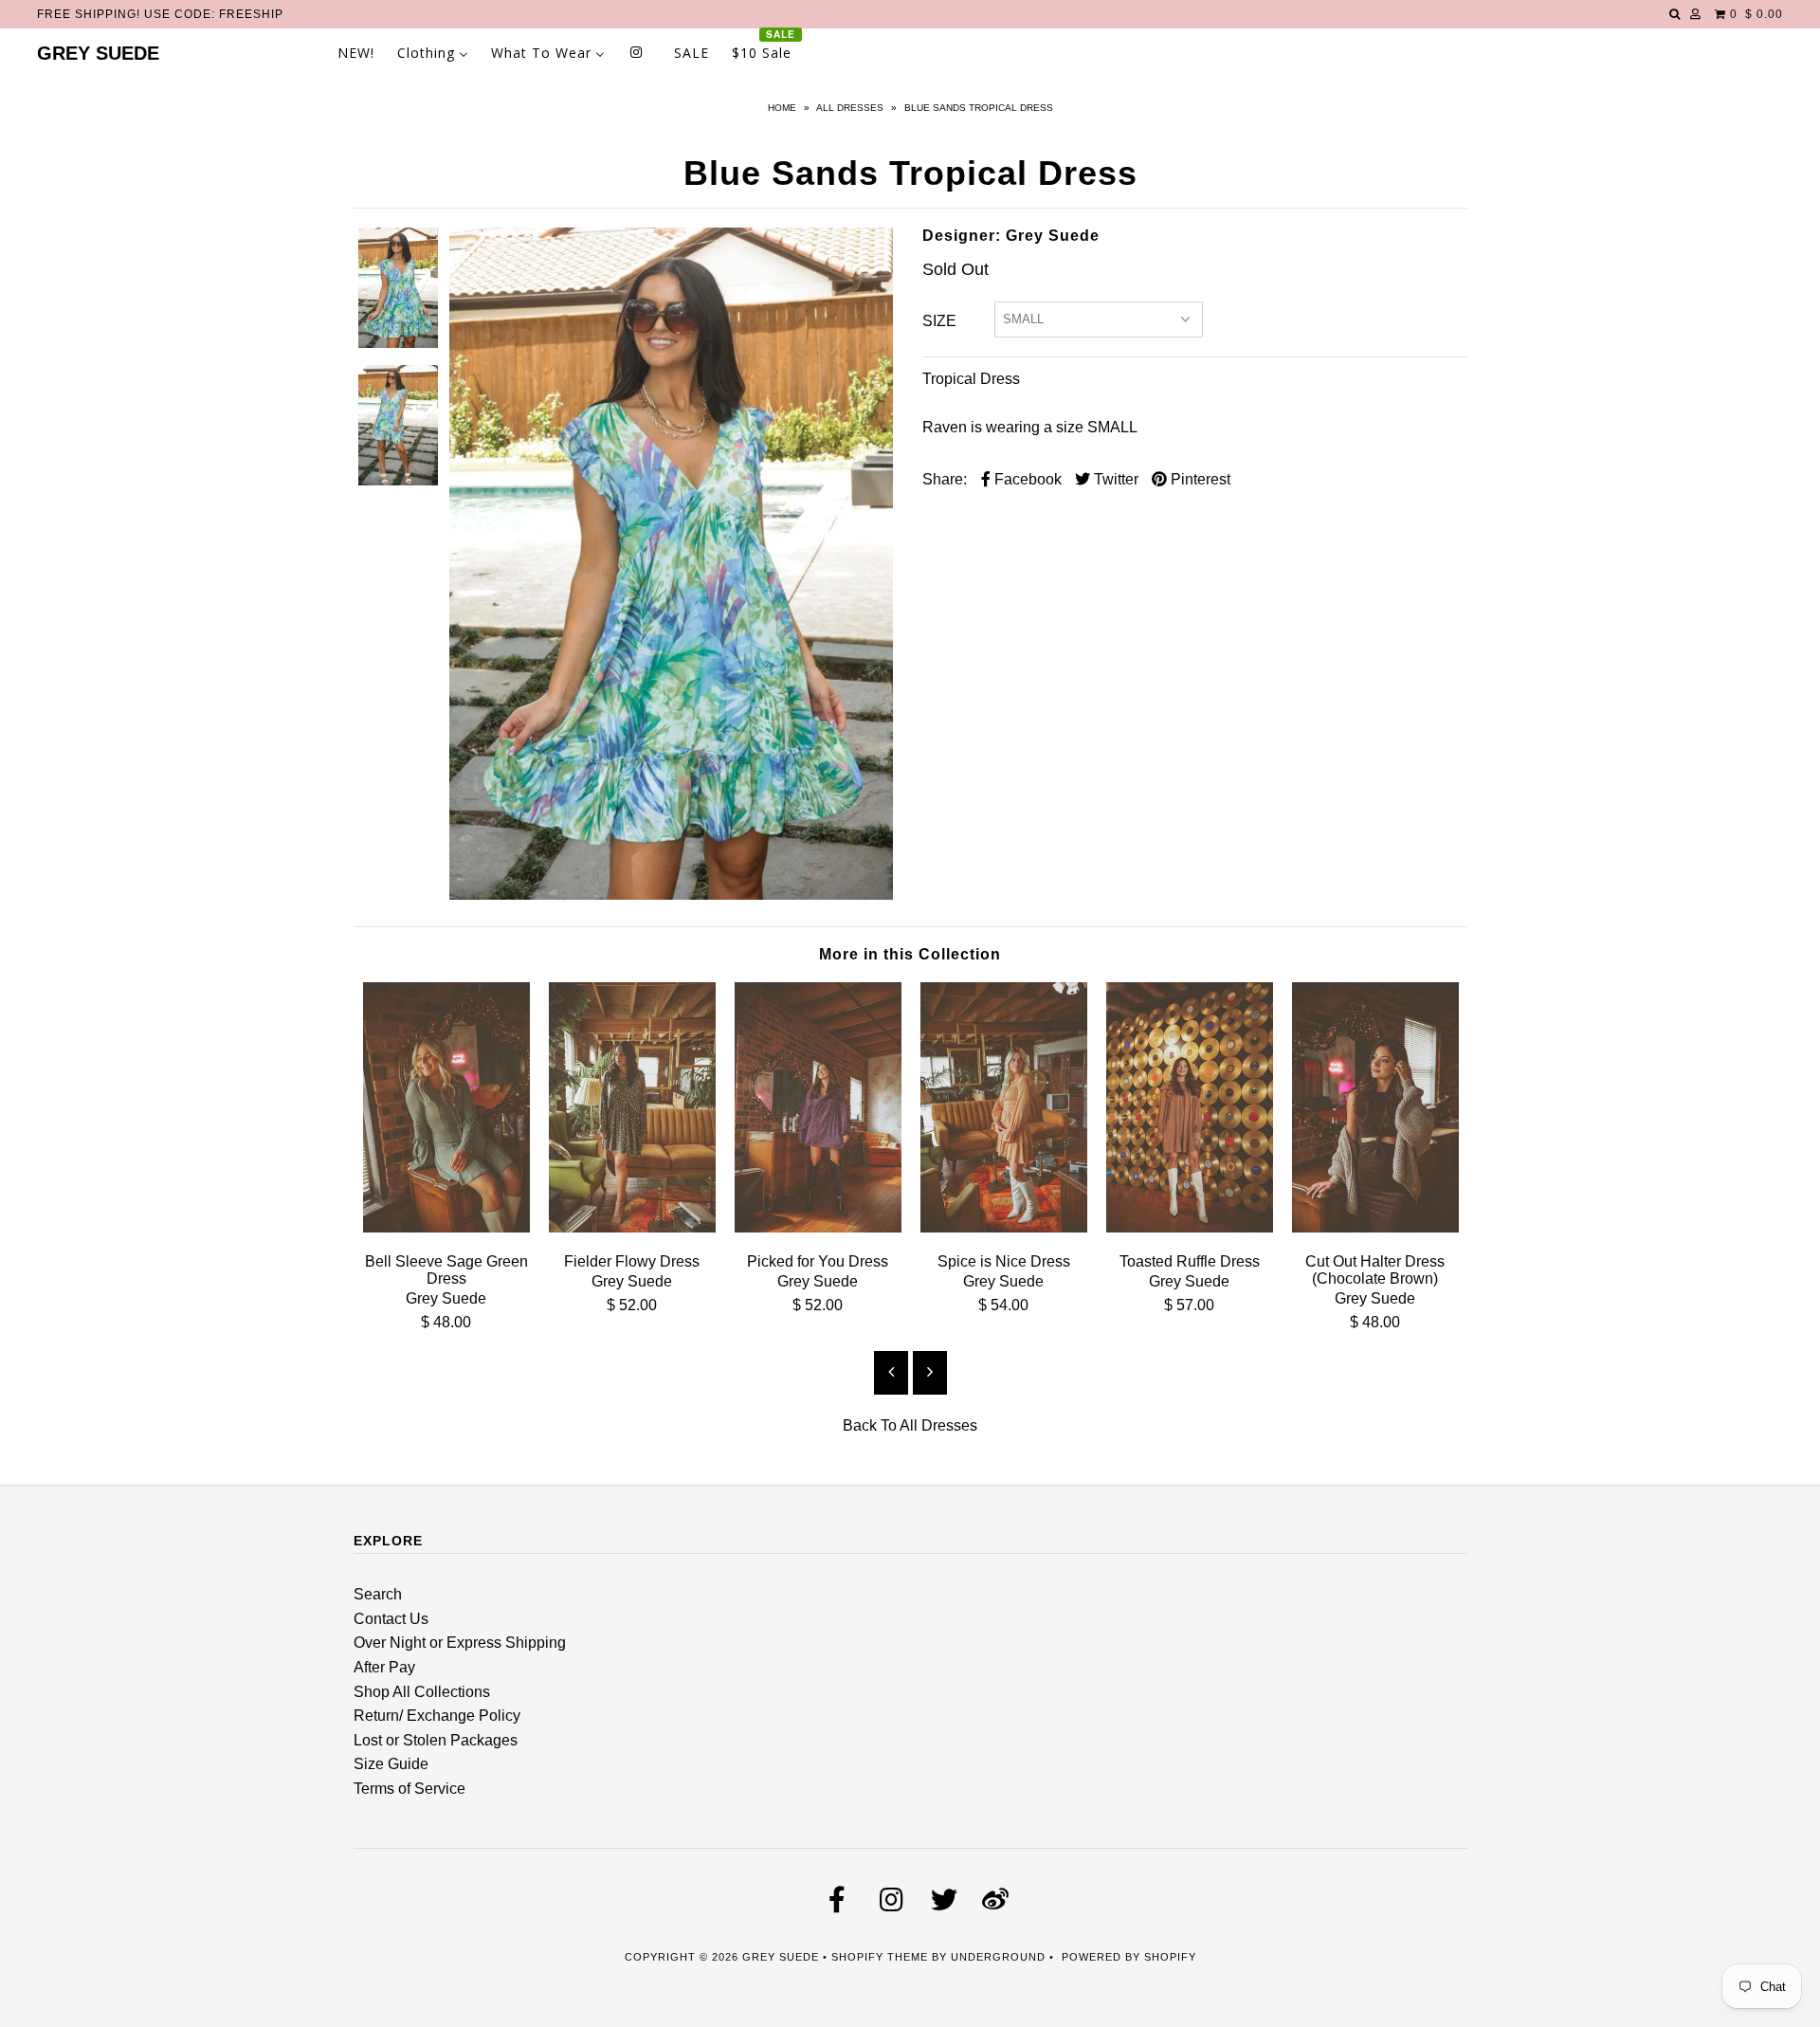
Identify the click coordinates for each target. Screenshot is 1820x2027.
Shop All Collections (422, 1692)
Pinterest (1199, 479)
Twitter (1114, 479)
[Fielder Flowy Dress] (632, 1227)
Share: (945, 479)
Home (782, 108)
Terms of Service (409, 1789)
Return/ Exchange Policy (437, 1716)
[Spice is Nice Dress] (1004, 1227)
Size (939, 321)
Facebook (1026, 479)
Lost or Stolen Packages (436, 1740)
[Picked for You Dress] (818, 1227)
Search (378, 1594)
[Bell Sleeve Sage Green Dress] (446, 1227)
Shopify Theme (880, 1957)
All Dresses (850, 108)
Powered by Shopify (1129, 1957)
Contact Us (391, 1619)
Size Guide (391, 1764)
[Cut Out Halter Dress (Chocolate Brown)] (1375, 1227)
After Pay (384, 1667)
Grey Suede (98, 53)
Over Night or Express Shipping (460, 1643)
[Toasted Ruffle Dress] (1190, 1227)
